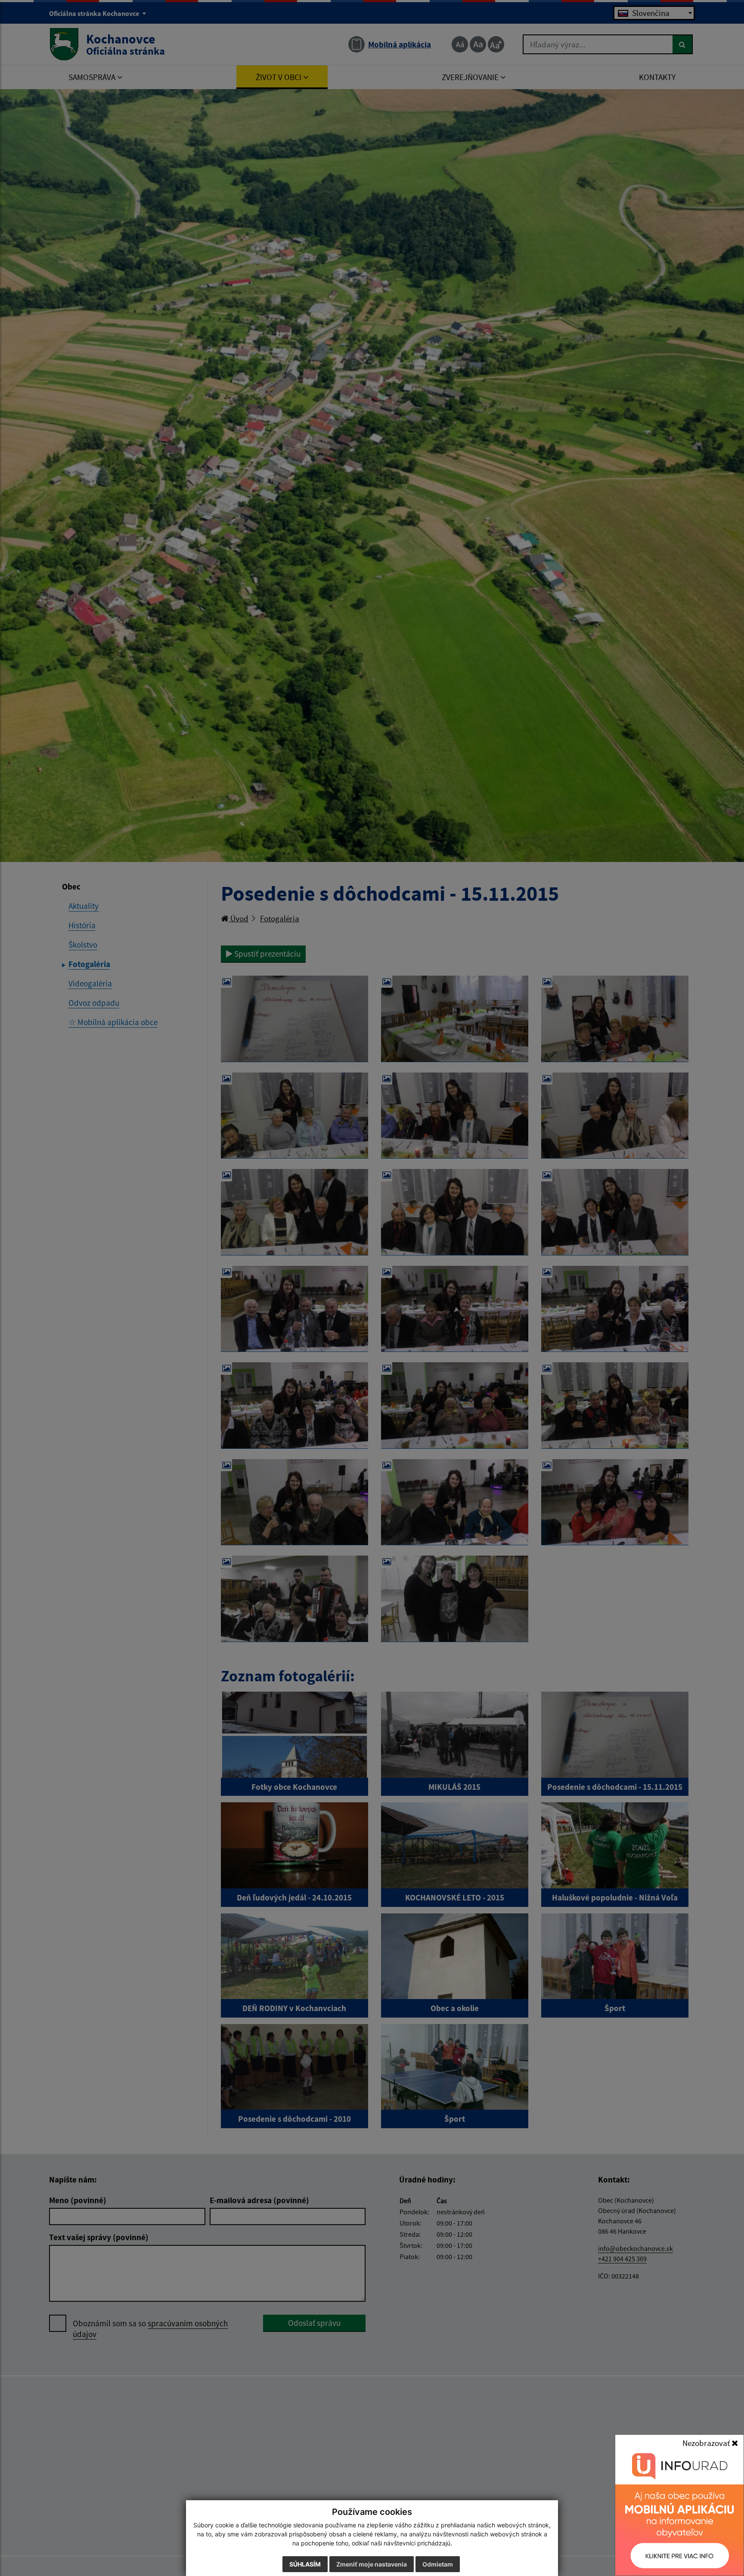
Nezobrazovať (707, 2443)
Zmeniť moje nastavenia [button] (372, 2564)
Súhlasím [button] (305, 2564)
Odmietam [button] (438, 2564)
